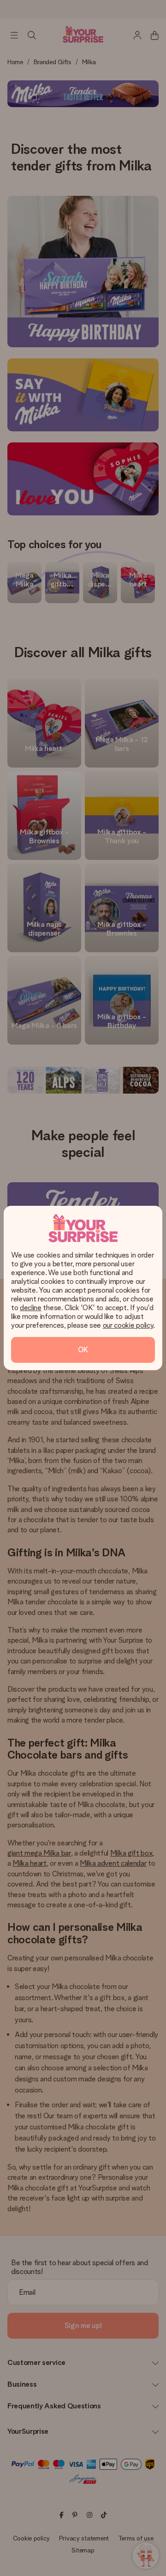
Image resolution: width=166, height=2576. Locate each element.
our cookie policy (128, 1325)
